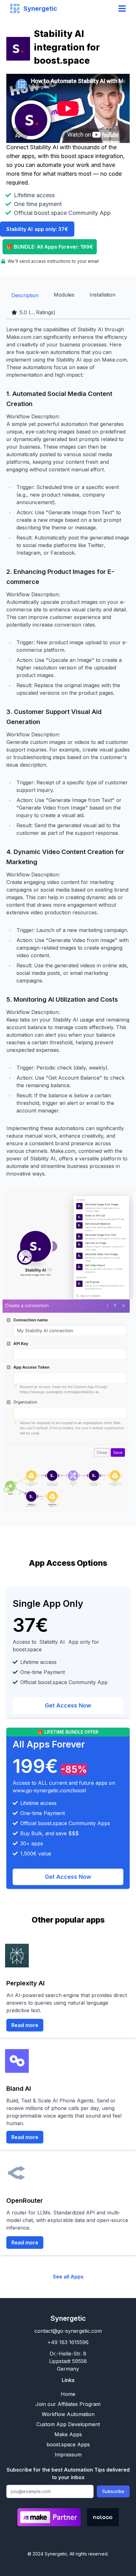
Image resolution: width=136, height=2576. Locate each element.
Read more (25, 2025)
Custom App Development (68, 2424)
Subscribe (113, 2491)
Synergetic (68, 2318)
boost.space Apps (68, 2444)
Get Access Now (68, 1705)
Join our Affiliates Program (68, 2404)
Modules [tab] (64, 295)
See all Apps (68, 2277)
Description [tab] (25, 295)
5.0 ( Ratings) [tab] (37, 312)
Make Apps (68, 2434)
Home (68, 2394)
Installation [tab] (102, 295)
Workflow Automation (68, 2414)
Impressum (68, 2455)
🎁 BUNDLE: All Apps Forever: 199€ (50, 247)
